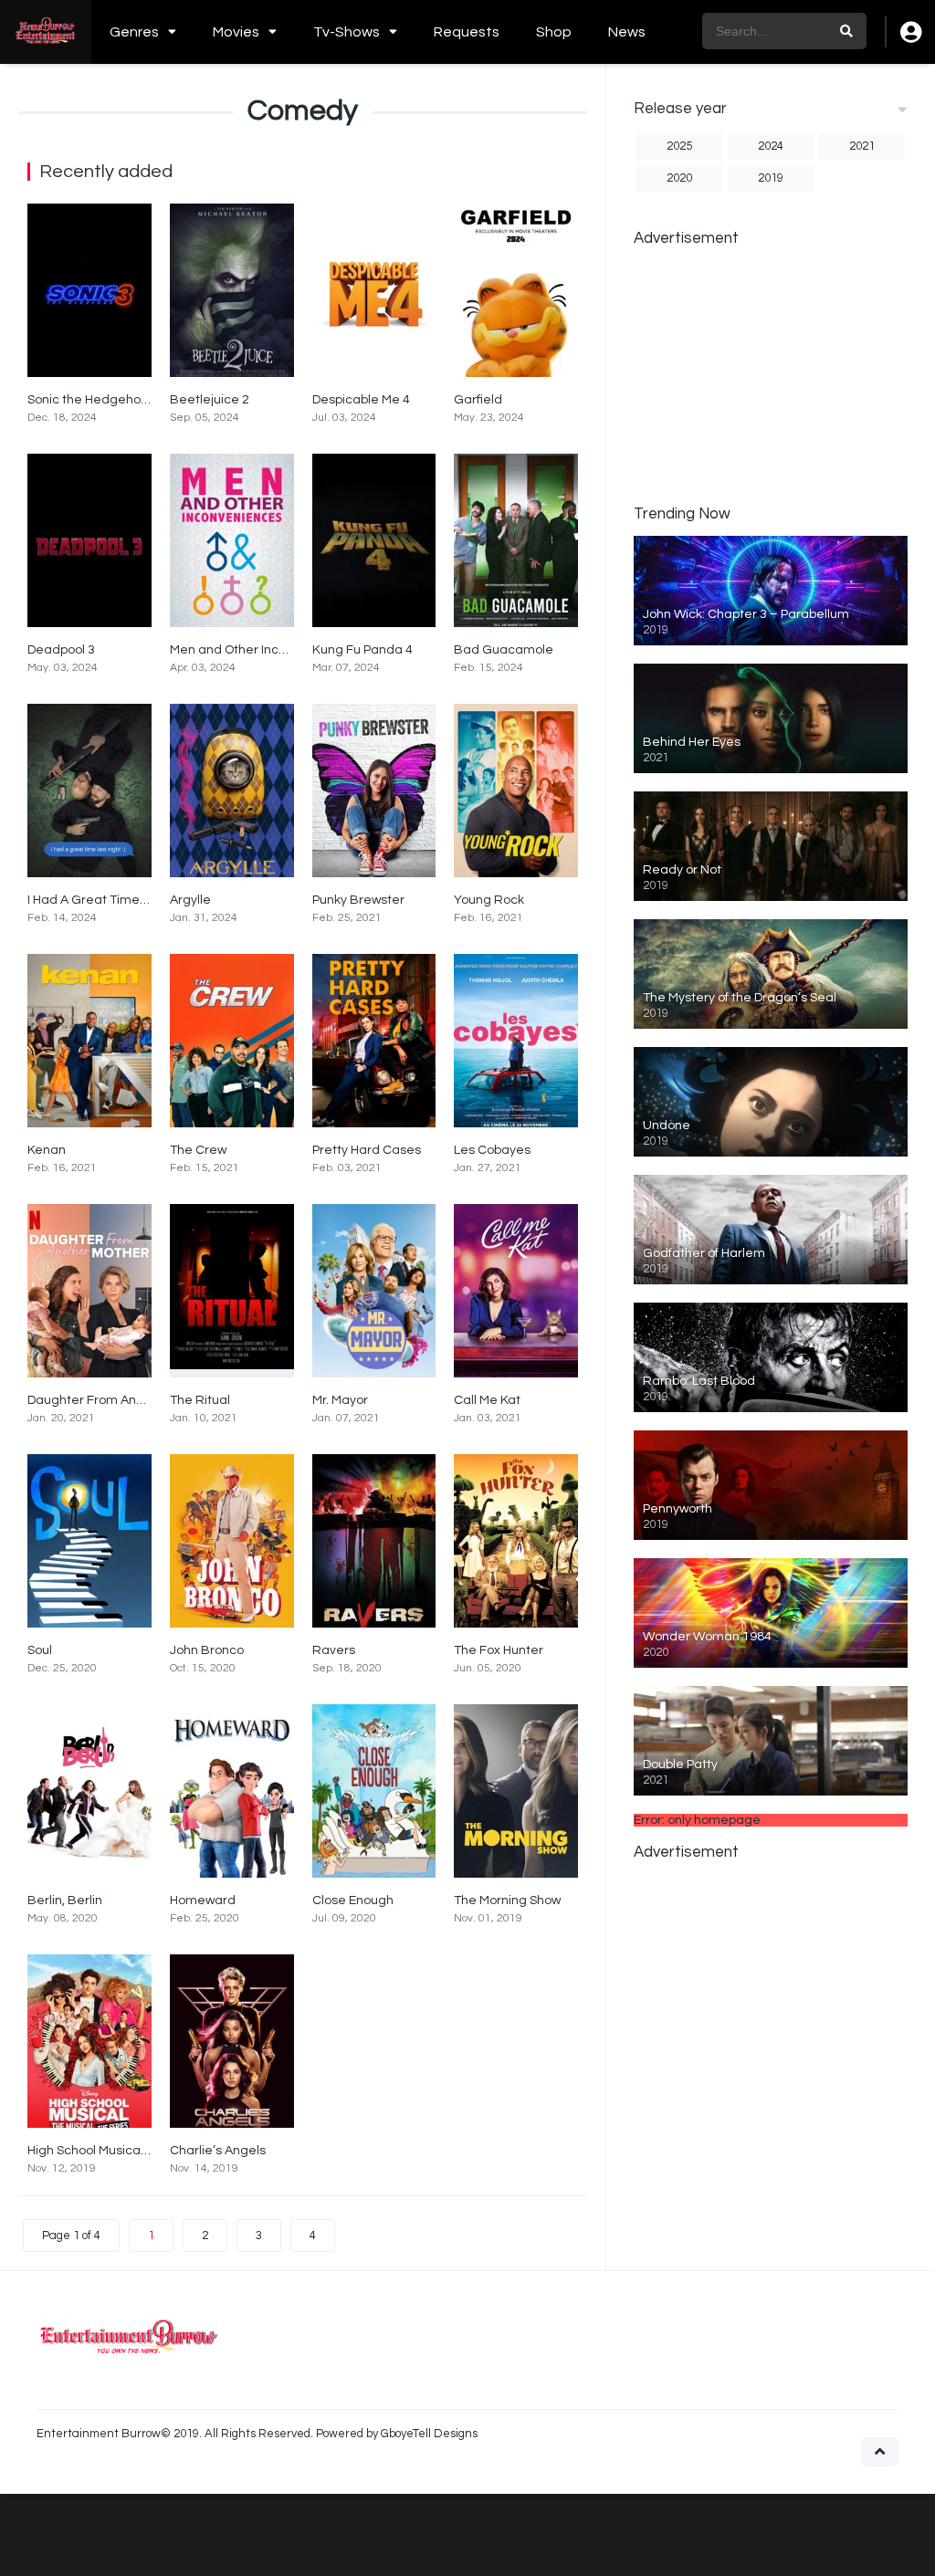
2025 (679, 146)
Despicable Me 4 (361, 400)
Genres (134, 32)
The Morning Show (507, 1901)
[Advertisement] (771, 374)
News (627, 32)
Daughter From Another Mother (120, 1400)
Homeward (203, 1901)
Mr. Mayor (340, 1400)
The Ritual (200, 1400)
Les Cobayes (492, 1150)
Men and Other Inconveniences (263, 650)
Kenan (47, 1150)
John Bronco (207, 1650)
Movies (236, 32)
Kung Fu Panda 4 (362, 650)
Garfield (478, 400)
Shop (554, 32)
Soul (40, 1650)
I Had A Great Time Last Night (115, 900)
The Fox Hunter (499, 1650)
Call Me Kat (487, 1400)
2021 (862, 146)
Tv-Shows (347, 32)
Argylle (190, 900)
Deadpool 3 (61, 650)
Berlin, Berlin (65, 1901)
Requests (467, 32)
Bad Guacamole (504, 650)
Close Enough (353, 1901)
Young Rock (489, 900)
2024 (771, 146)
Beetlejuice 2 (210, 400)
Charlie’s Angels (218, 2151)
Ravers (334, 1650)
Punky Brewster (358, 900)
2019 (771, 178)
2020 (679, 178)
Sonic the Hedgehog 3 (93, 400)
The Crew (198, 1150)
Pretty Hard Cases (367, 1150)
